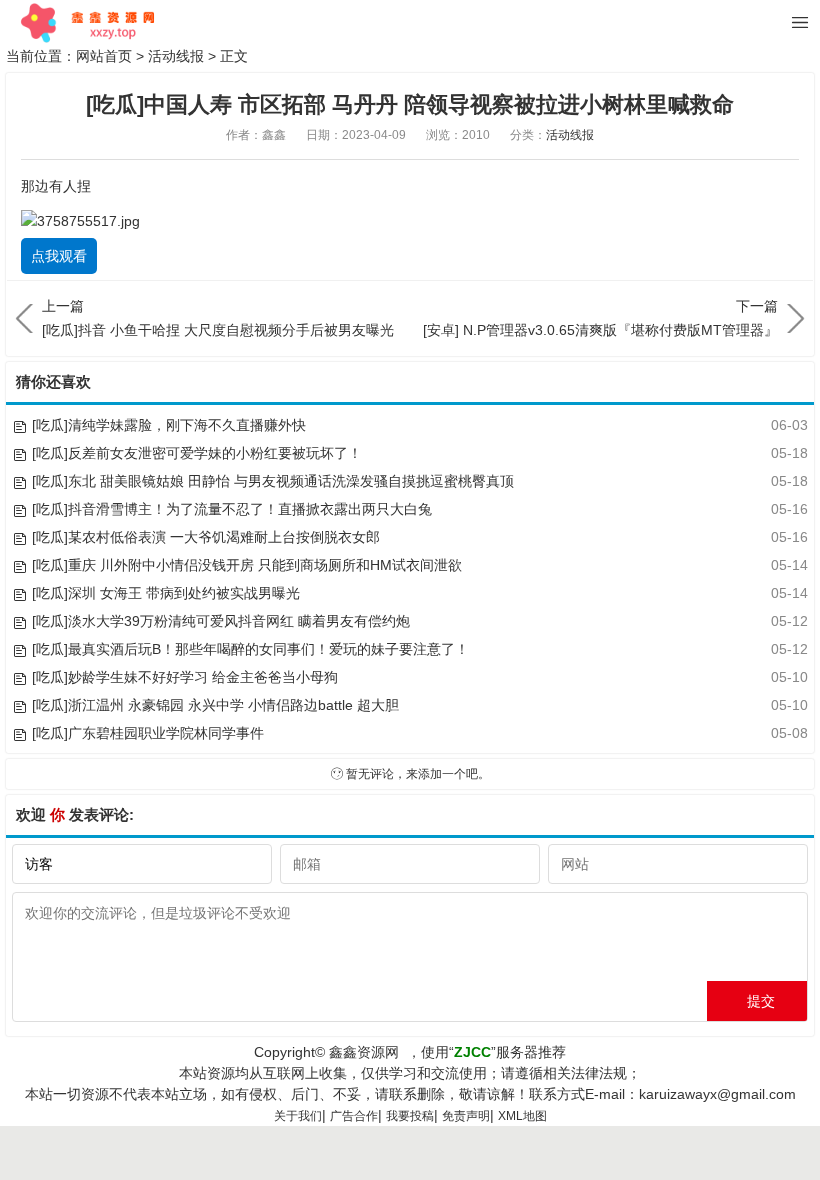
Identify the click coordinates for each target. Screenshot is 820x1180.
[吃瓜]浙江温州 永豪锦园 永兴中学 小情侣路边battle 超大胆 (215, 705)
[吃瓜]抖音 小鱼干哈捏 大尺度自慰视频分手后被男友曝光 (218, 318)
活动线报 (176, 56)
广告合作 (354, 1116)
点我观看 (59, 256)
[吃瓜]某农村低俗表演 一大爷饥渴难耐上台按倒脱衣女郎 (206, 537)
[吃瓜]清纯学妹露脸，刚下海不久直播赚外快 (169, 425)
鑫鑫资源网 (364, 1052)
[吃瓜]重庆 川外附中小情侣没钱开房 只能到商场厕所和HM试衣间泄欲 (247, 565)
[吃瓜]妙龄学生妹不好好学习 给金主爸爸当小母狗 (185, 677)
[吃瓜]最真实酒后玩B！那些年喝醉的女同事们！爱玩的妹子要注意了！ (250, 649)
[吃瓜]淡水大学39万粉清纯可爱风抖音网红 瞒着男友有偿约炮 (221, 621)
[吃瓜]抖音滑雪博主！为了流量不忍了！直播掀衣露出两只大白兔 (232, 509)
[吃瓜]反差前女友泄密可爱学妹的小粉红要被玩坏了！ (197, 453)
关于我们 (298, 1116)
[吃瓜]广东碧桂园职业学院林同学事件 (148, 733)
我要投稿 (410, 1116)
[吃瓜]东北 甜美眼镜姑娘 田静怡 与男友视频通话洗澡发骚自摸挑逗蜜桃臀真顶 (273, 481)
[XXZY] (86, 23)
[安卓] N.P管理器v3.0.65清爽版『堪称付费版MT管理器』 (600, 318)
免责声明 (466, 1116)
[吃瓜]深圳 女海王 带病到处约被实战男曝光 (166, 593)
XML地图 (522, 1116)
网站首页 (104, 56)
